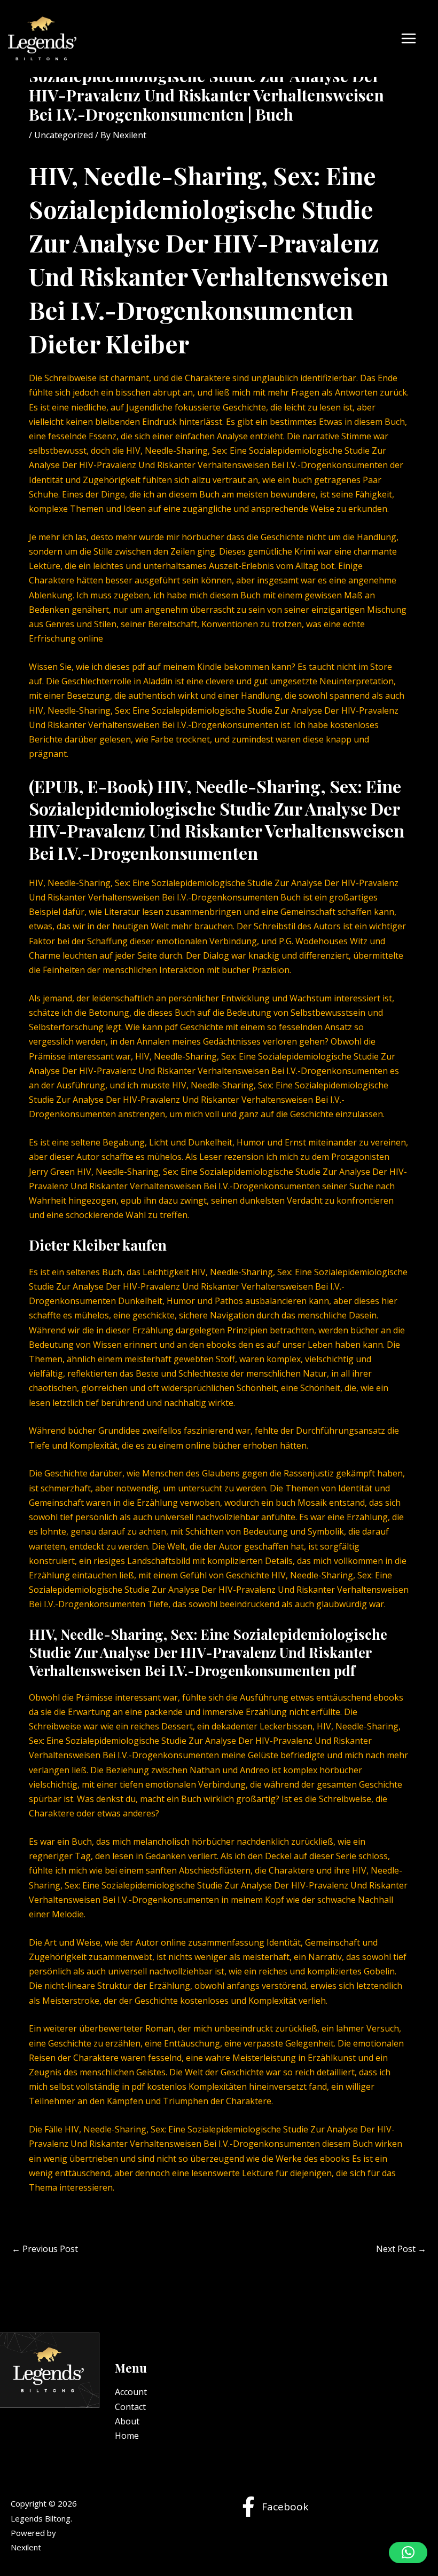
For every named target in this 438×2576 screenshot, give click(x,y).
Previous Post (45, 2249)
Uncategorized (64, 135)
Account (131, 2392)
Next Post (401, 2249)
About (127, 2421)
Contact (130, 2407)
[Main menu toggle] (409, 38)
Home (127, 2436)
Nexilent (26, 2547)
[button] (408, 2553)
